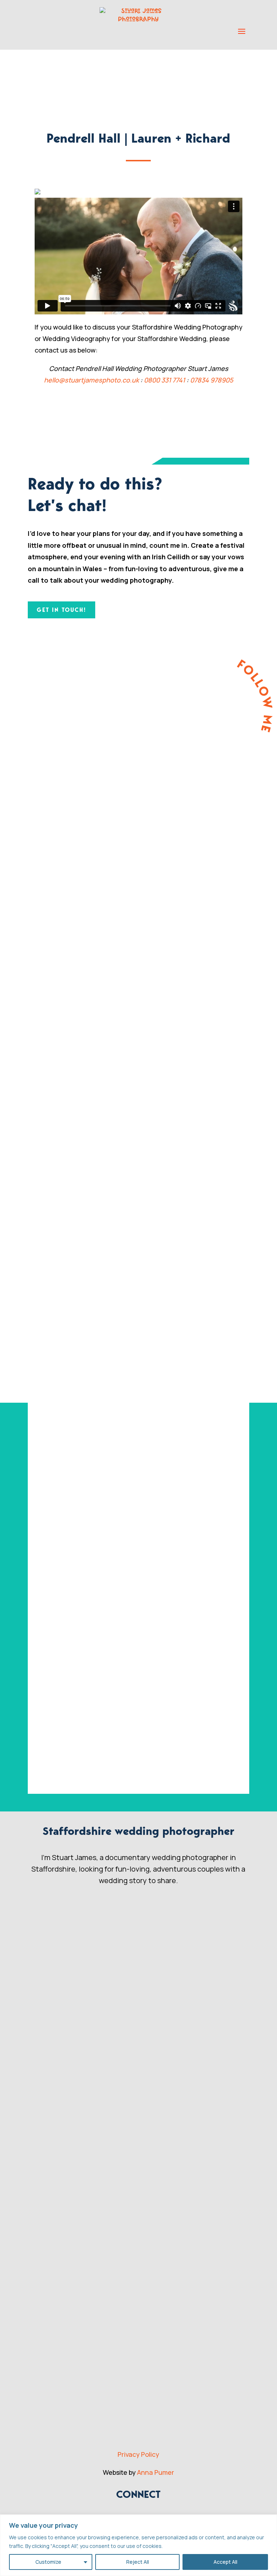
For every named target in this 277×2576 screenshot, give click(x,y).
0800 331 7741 (164, 380)
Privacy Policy (138, 2454)
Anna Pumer (156, 2472)
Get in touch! (61, 610)
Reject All (138, 2562)
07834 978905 (212, 380)
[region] (138, 2545)
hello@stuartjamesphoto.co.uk (91, 380)
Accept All (225, 2562)
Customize (48, 2562)
